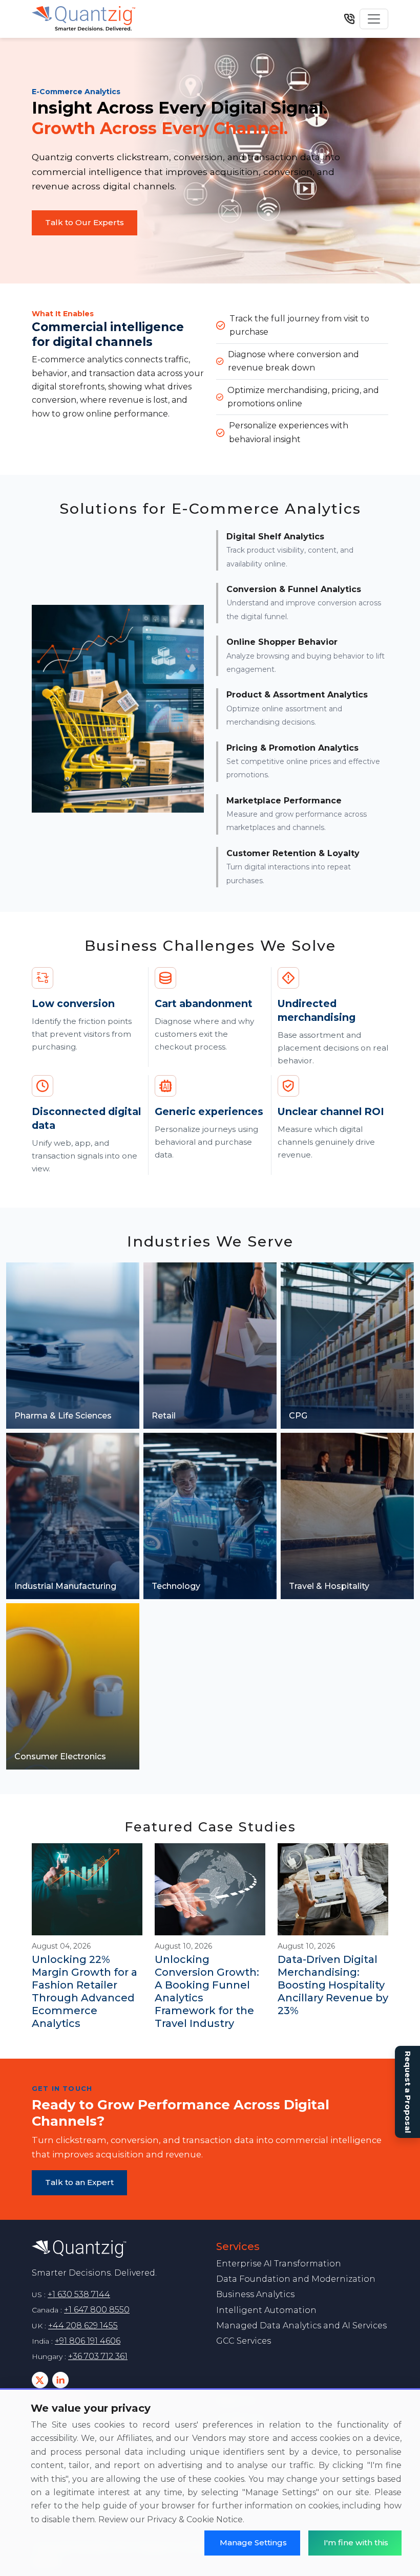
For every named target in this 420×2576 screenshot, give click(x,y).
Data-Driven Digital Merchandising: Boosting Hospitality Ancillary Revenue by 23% (333, 1985)
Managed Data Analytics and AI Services (301, 2326)
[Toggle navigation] (374, 19)
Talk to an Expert (79, 2182)
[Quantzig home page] (118, 2249)
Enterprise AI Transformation (279, 2264)
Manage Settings (253, 2542)
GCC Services (244, 2341)
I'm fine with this (356, 2542)
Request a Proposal (408, 2092)
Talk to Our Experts (85, 222)
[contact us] (349, 19)
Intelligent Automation (266, 2310)
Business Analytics (255, 2294)
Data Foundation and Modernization (296, 2279)
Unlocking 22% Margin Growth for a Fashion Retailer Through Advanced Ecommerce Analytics (85, 1991)
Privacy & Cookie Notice (195, 2519)
